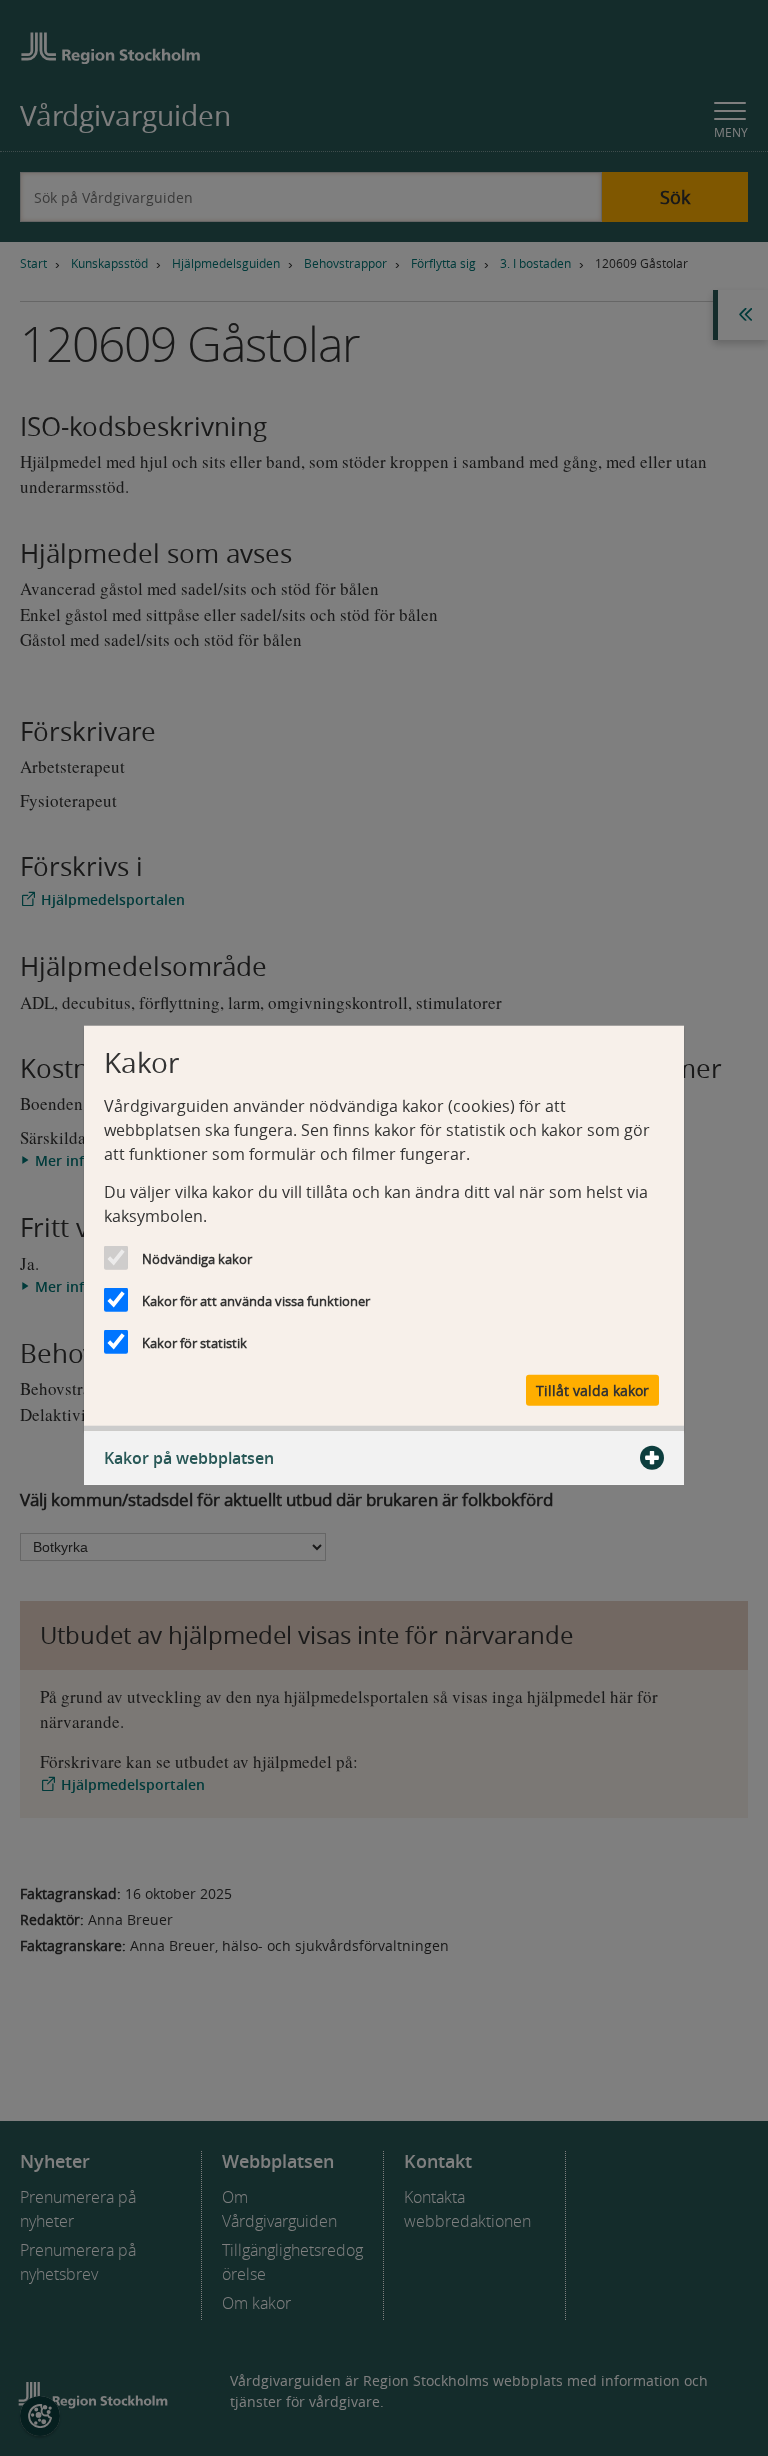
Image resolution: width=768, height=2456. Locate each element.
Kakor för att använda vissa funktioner (256, 1301)
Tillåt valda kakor (592, 1389)
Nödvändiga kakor (197, 1259)
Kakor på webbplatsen (189, 1457)
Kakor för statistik (194, 1343)
